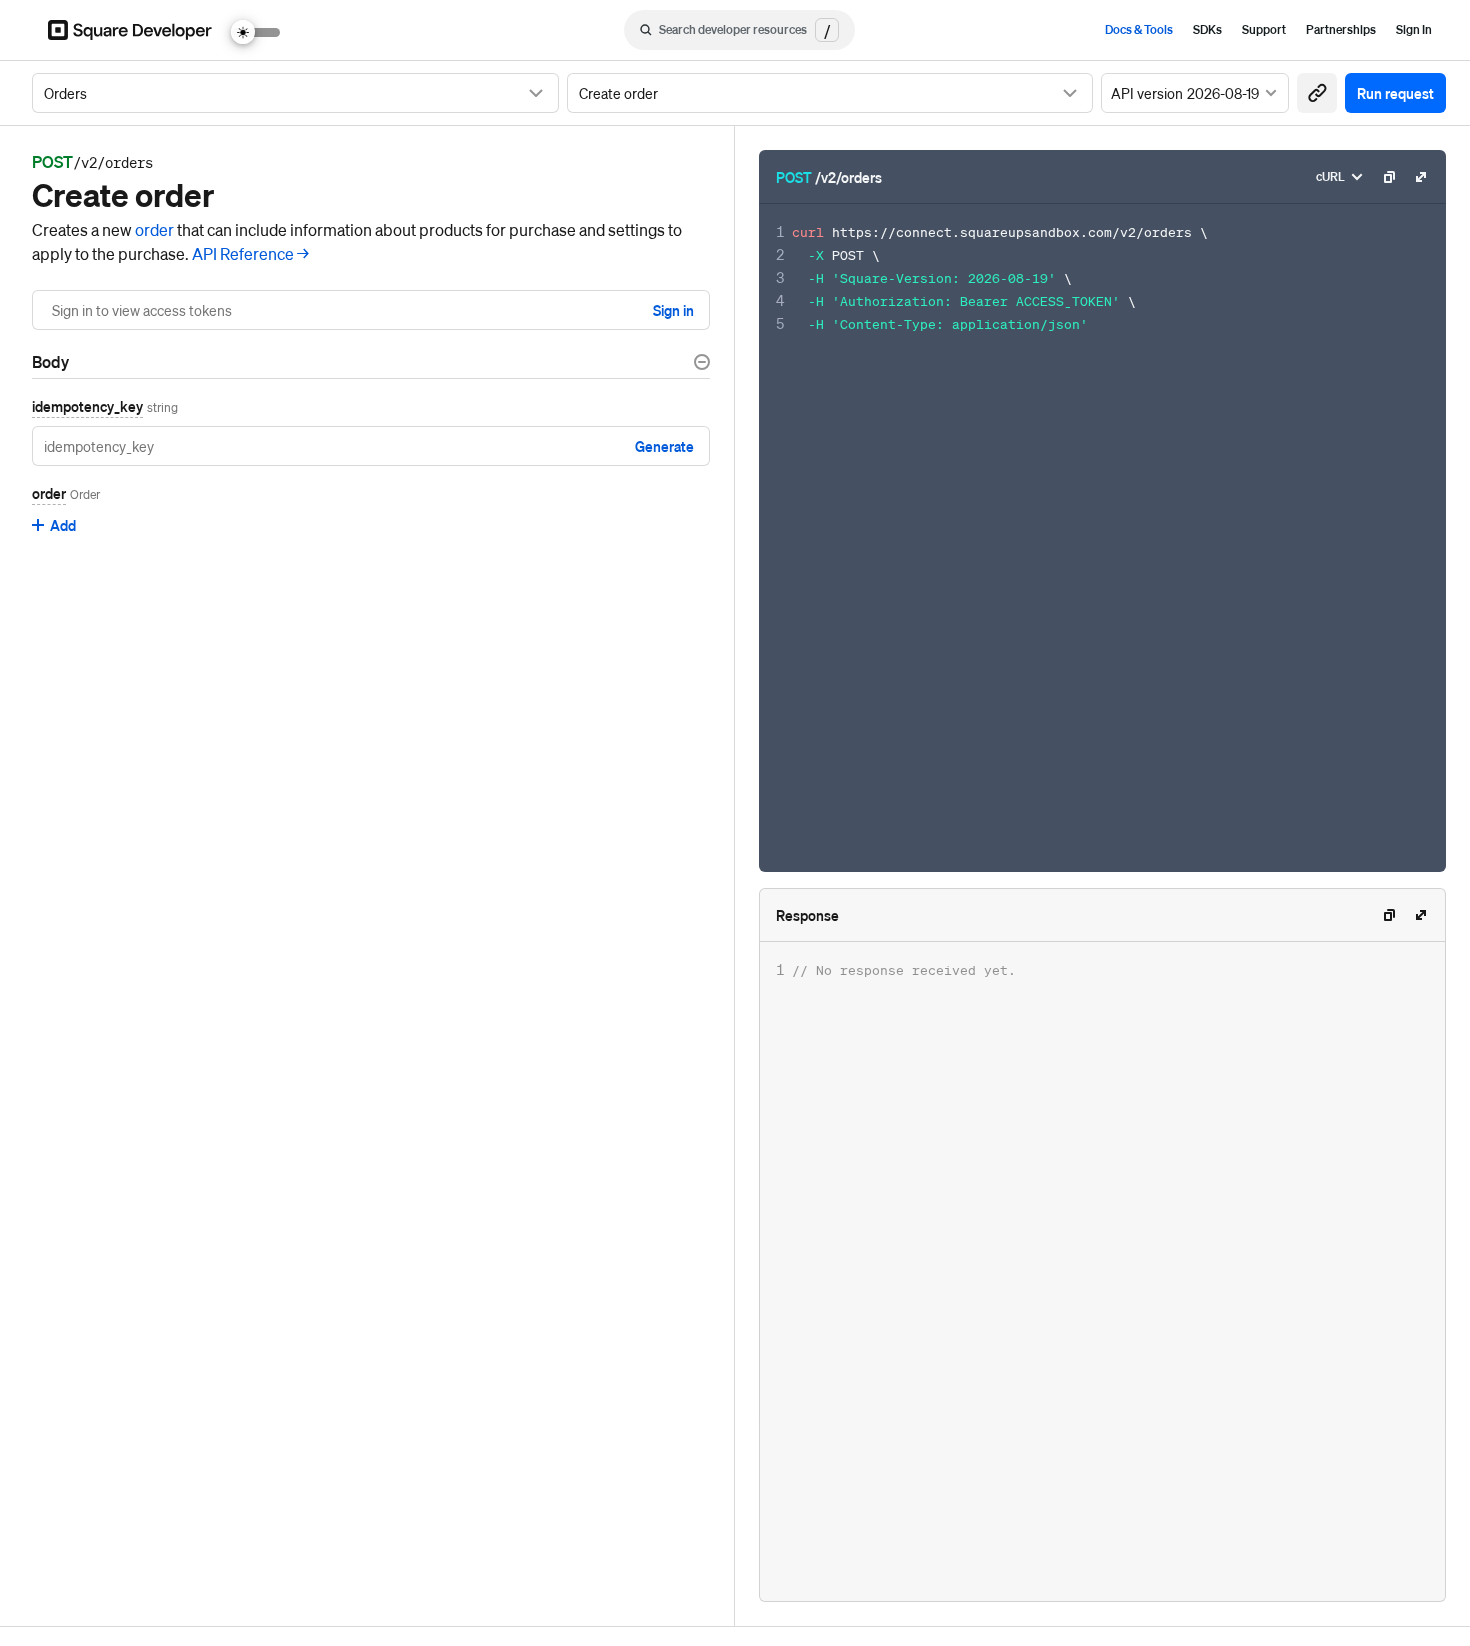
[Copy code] (1389, 177)
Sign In (1414, 29)
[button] (1317, 93)
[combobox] (295, 93)
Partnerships (1341, 29)
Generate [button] (664, 446)
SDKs (1207, 29)
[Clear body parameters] (702, 362)
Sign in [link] (673, 310)
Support (1264, 29)
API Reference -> (250, 253)
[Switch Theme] (256, 32)
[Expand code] (1421, 177)
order (154, 229)
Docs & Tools (1139, 29)
